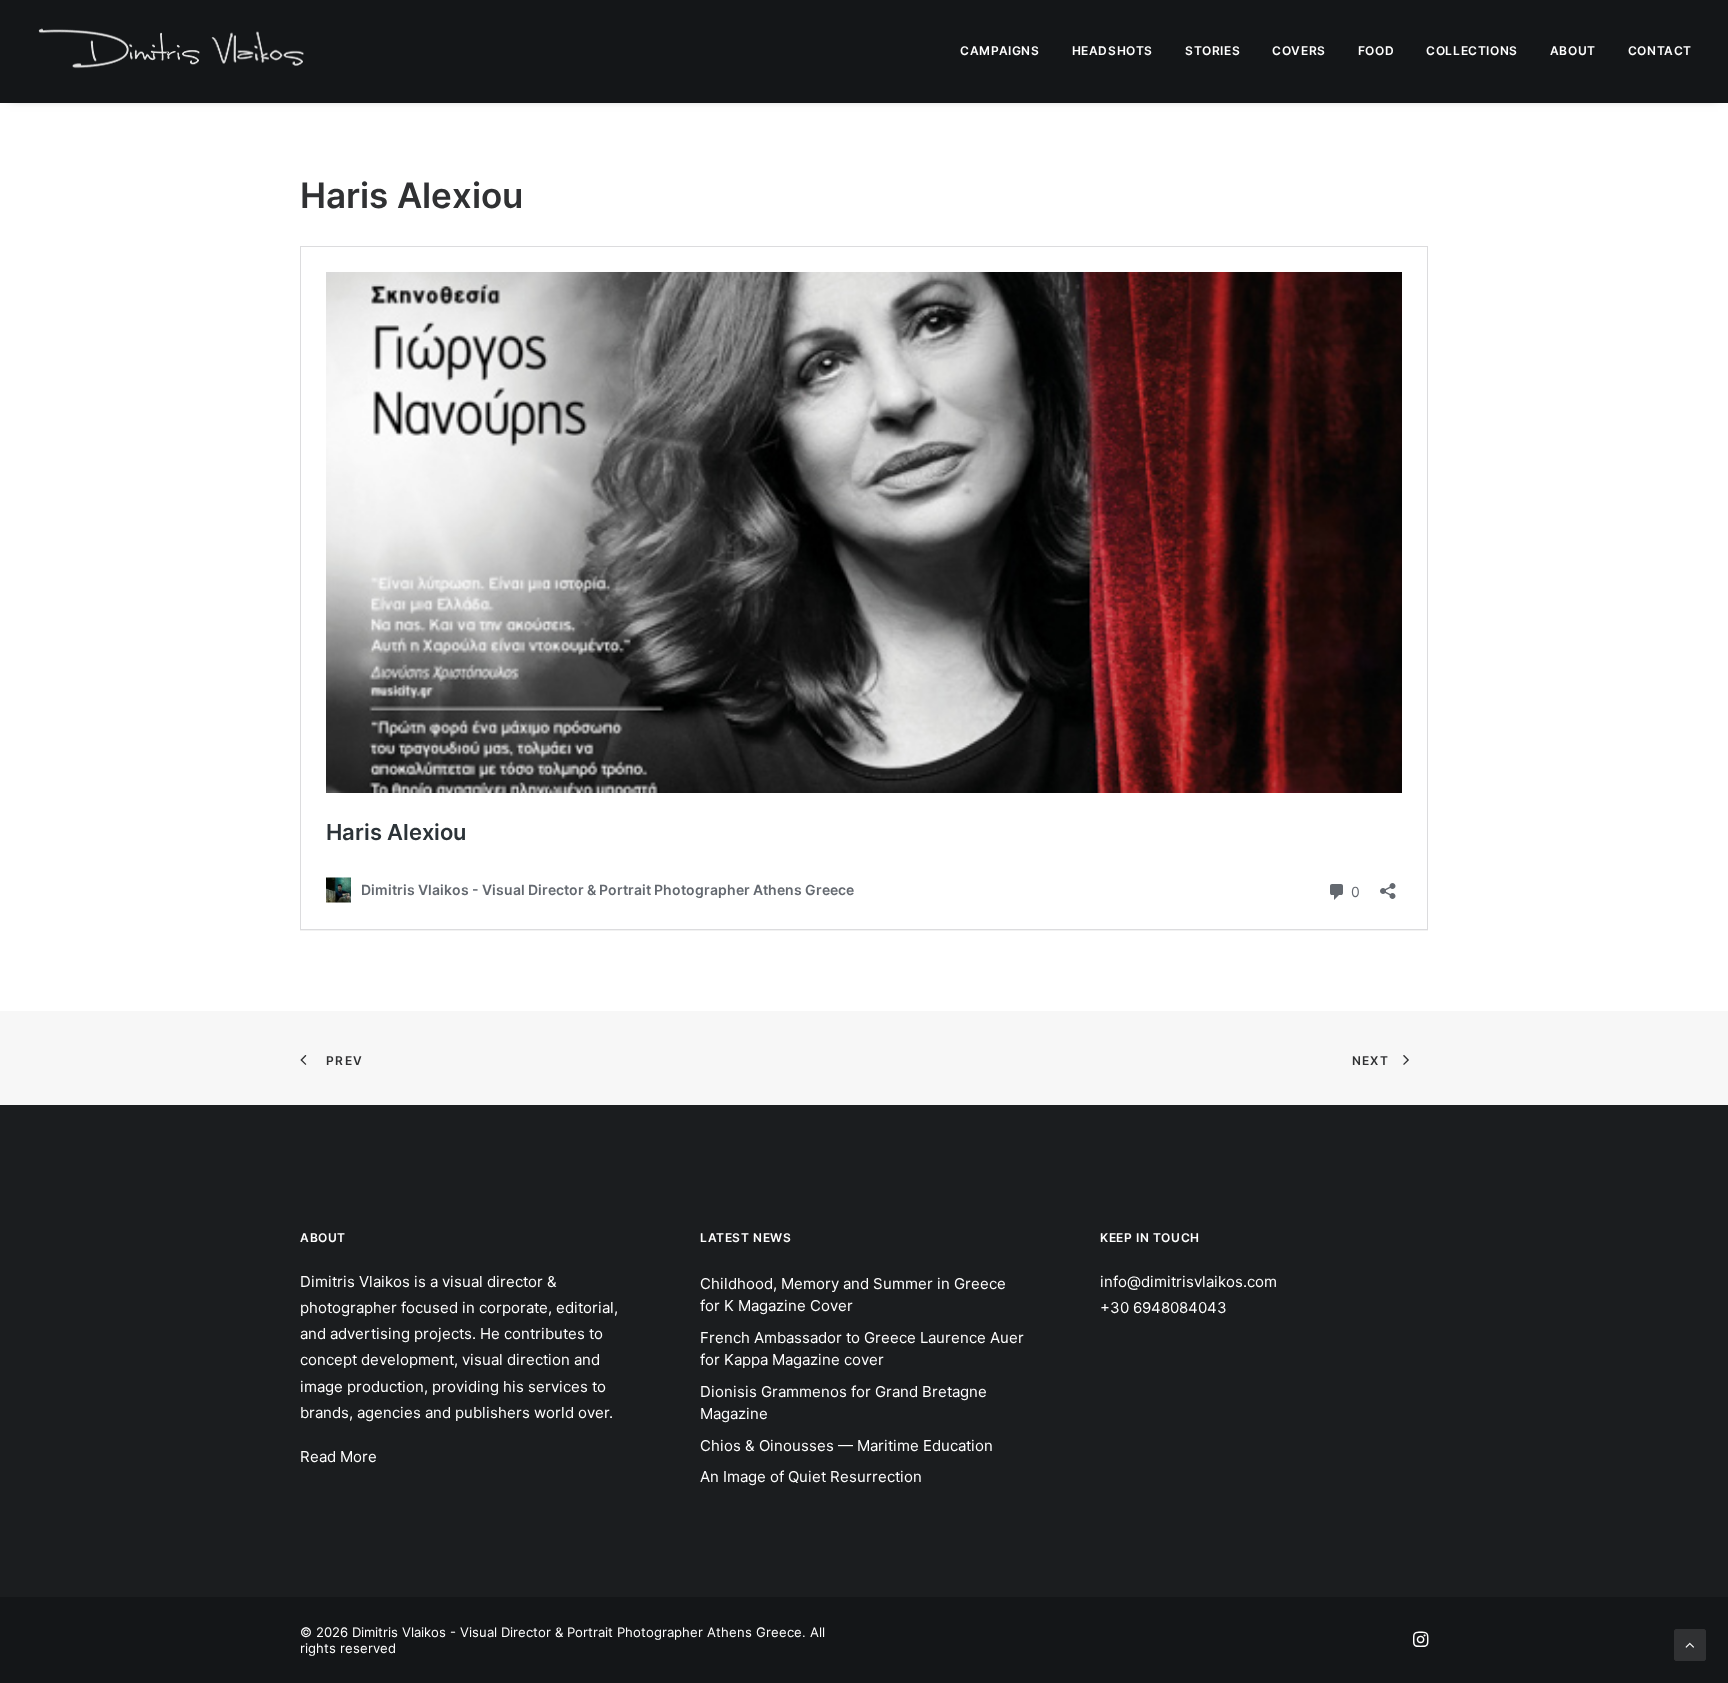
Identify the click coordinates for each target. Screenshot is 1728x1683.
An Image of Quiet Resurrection (811, 1476)
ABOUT (1573, 50)
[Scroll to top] (1690, 1643)
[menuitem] (1006, 51)
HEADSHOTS (1112, 50)
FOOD (1376, 50)
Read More (338, 1456)
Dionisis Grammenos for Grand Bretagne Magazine (843, 1403)
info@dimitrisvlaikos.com (1188, 1281)
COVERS (1299, 50)
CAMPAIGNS (999, 50)
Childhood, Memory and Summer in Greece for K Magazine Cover (853, 1295)
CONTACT (1660, 50)
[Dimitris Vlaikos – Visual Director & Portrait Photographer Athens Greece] (173, 51)
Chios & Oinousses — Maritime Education (846, 1445)
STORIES (1212, 50)
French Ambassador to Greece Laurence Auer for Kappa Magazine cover (862, 1349)
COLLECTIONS (1472, 50)
